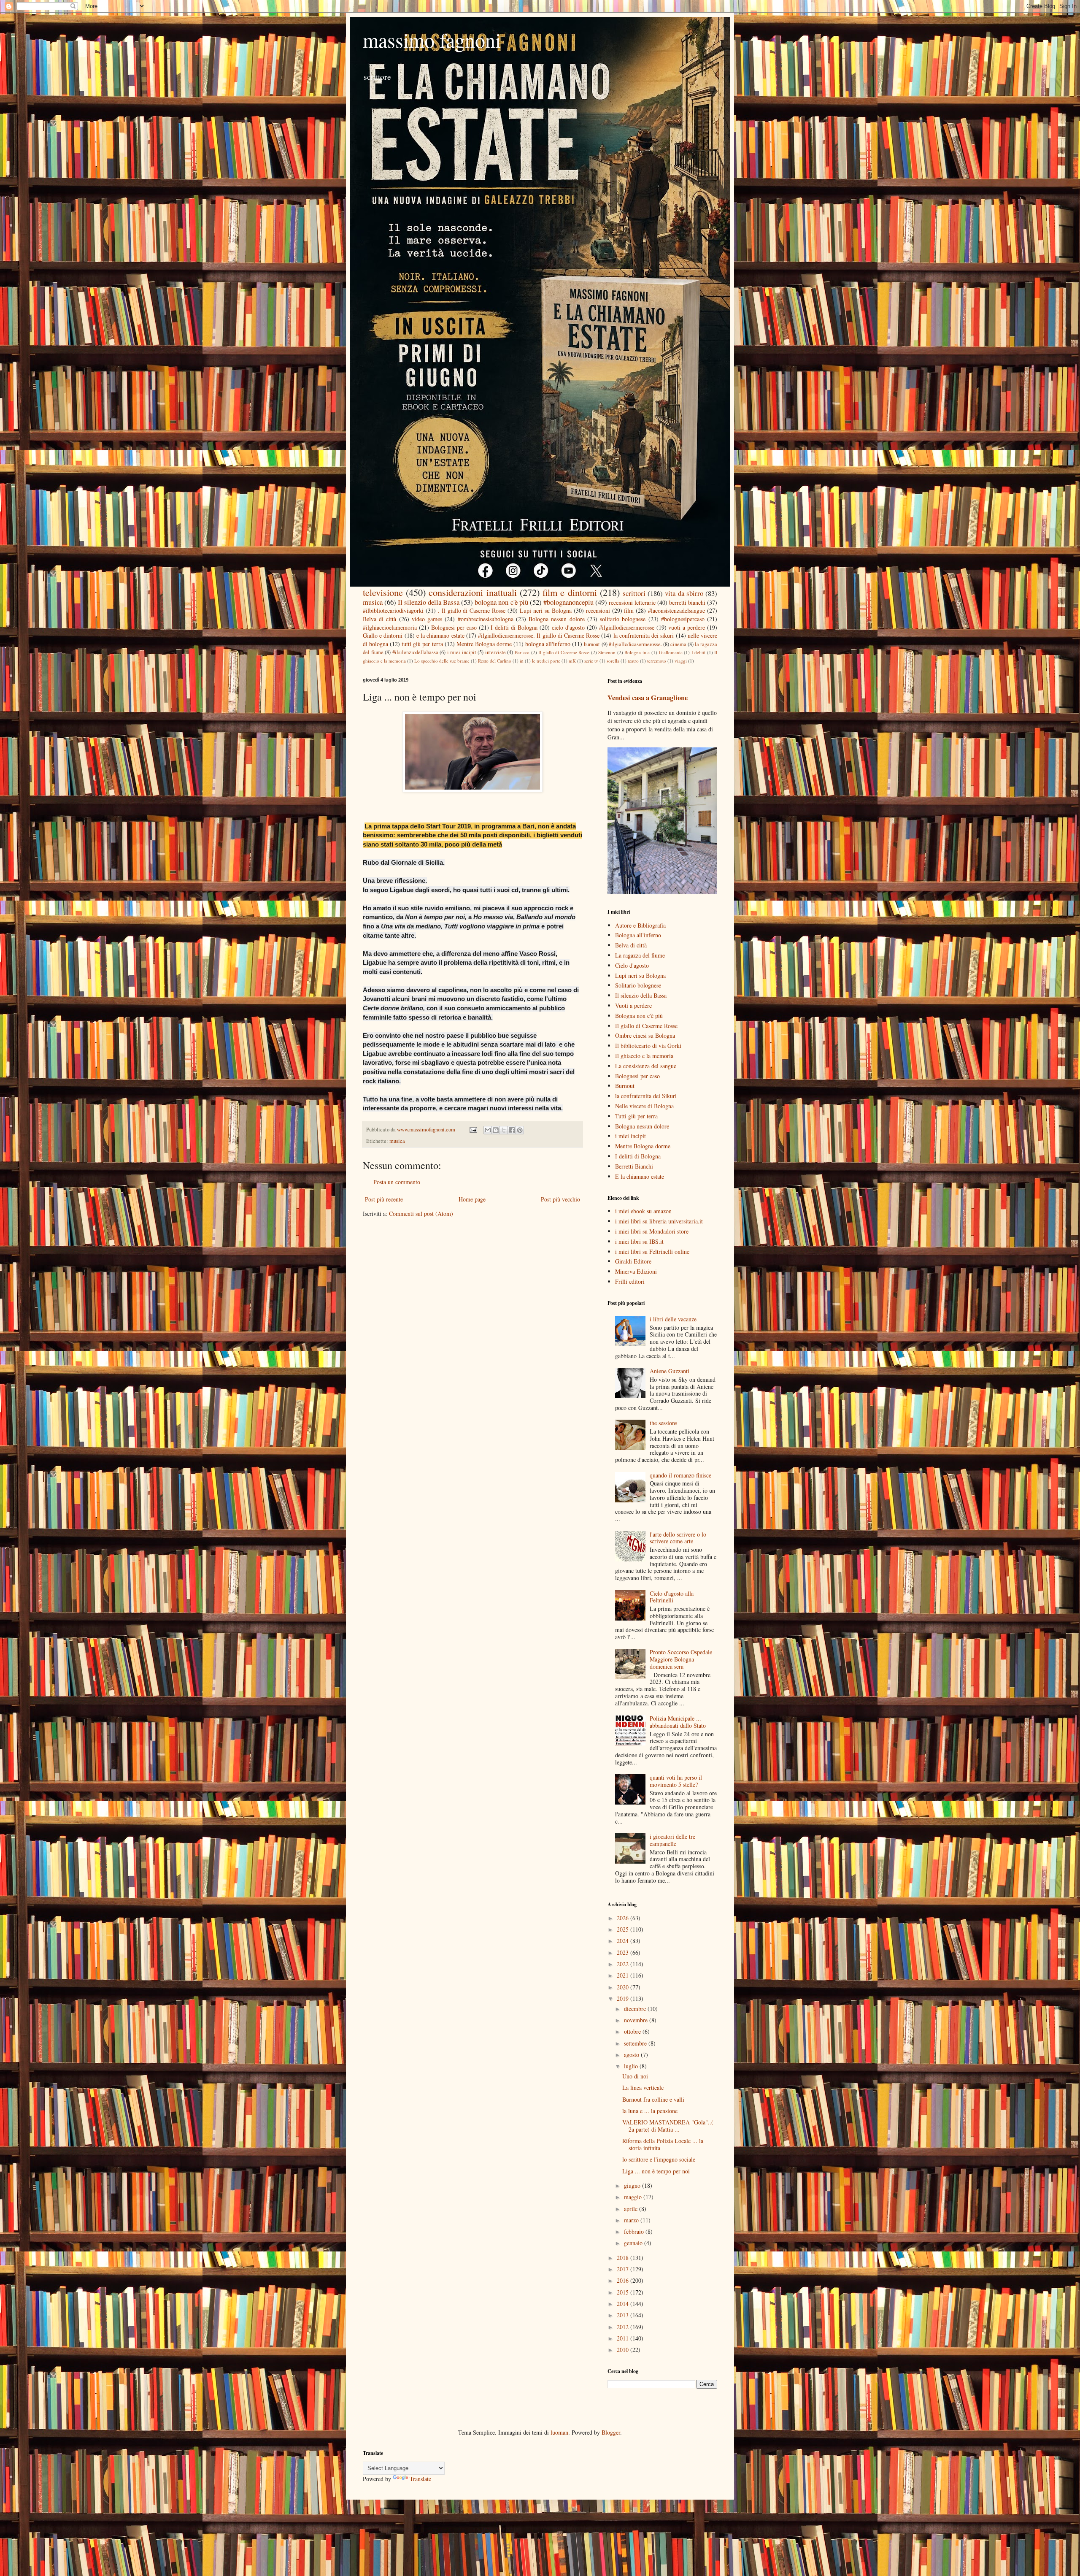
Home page (472, 1199)
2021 (624, 1975)
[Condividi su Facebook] (512, 1130)
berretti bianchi (687, 602)
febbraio (635, 2231)
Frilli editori (630, 1281)
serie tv (591, 661)
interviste (495, 652)
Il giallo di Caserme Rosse (564, 652)
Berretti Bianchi (634, 1166)
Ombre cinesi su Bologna (645, 1035)
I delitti (699, 652)
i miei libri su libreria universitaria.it (659, 1221)
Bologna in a (637, 652)
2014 (624, 2304)
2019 (624, 1998)
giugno (633, 2185)
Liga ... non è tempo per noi (656, 2171)
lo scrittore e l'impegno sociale (659, 2159)
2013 (624, 2315)
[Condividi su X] (504, 1130)
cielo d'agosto (568, 627)
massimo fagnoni (432, 40)
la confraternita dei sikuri (644, 635)
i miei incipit (462, 652)
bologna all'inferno (548, 644)
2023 (624, 1952)
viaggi (681, 661)
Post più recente (384, 1199)
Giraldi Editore (633, 1261)
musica (373, 602)
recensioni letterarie (632, 602)
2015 (624, 2292)
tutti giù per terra (422, 644)
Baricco (522, 652)
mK (572, 661)
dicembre (636, 2009)
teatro (633, 661)
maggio (634, 2197)
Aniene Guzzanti (670, 1371)
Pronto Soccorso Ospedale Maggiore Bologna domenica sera (681, 1659)
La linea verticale (643, 2088)
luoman (559, 2432)
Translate (420, 2479)
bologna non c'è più (501, 602)
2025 (624, 1929)
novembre (637, 2020)
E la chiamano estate (640, 1176)
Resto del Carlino (495, 661)
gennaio (634, 2243)
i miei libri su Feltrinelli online (652, 1251)
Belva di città (379, 619)
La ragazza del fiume (640, 955)
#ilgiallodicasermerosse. (635, 644)
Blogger (611, 2432)
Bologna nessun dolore (556, 619)
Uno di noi (635, 2076)
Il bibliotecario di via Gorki (648, 1046)
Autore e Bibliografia (640, 925)
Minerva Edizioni (636, 1271)
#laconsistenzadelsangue (676, 610)
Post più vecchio (560, 1199)
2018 (624, 2258)
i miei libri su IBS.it (639, 1241)
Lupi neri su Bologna (546, 610)
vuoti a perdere (687, 627)
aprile (632, 2209)
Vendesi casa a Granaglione (648, 698)
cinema (678, 644)
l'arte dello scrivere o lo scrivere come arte (678, 1538)
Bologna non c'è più (639, 1016)
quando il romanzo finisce (680, 1475)
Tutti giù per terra (636, 1116)
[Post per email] (473, 1130)
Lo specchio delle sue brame (442, 661)
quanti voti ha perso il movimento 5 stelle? (676, 1781)
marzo (632, 2220)
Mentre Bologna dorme (484, 644)
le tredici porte (546, 661)
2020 (624, 1987)
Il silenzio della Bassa (429, 602)
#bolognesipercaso (683, 619)
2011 (624, 2338)
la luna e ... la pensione (650, 2111)
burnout (592, 644)
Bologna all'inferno (638, 935)
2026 (624, 1918)
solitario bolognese (623, 619)
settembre (636, 2043)
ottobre (633, 2031)
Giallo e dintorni (383, 635)
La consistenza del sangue (646, 1066)
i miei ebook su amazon (643, 1211)
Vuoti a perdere (633, 1005)
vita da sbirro (684, 593)
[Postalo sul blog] (496, 1130)
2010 (624, 2350)
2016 (624, 2280)
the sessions (663, 1423)
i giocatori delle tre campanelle (672, 1840)
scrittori (634, 593)
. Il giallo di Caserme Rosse (472, 610)
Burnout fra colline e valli (653, 2099)
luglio (632, 2066)
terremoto (657, 661)
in (522, 661)
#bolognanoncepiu (568, 602)
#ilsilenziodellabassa (415, 652)
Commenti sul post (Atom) (421, 1214)
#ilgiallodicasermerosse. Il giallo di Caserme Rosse (539, 635)
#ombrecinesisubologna (486, 619)
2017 (624, 2269)
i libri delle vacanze (673, 1319)
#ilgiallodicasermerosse (627, 627)
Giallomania (671, 652)
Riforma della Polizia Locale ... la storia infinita (663, 2144)
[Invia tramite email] (488, 1130)
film (629, 610)
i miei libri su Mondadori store (652, 1231)
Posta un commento (397, 1182)
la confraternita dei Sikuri (646, 1096)
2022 (624, 1964)
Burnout (625, 1086)
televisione (383, 592)
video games (427, 619)
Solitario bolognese (638, 985)
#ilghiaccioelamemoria (390, 627)
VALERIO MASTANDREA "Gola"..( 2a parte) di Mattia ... (668, 2126)
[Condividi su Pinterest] (520, 1130)
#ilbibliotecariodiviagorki (393, 610)
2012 (624, 2327)
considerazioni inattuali (472, 592)
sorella (613, 661)
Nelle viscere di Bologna (644, 1106)
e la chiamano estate (440, 635)
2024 (624, 1941)
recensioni (598, 610)
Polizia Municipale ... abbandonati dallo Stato (678, 1722)
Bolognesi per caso (454, 627)
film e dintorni (570, 592)
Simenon (607, 652)
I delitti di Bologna (514, 627)
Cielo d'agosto (632, 965)
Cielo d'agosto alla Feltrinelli (672, 1597)
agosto (632, 2055)
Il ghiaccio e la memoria (644, 1056)
